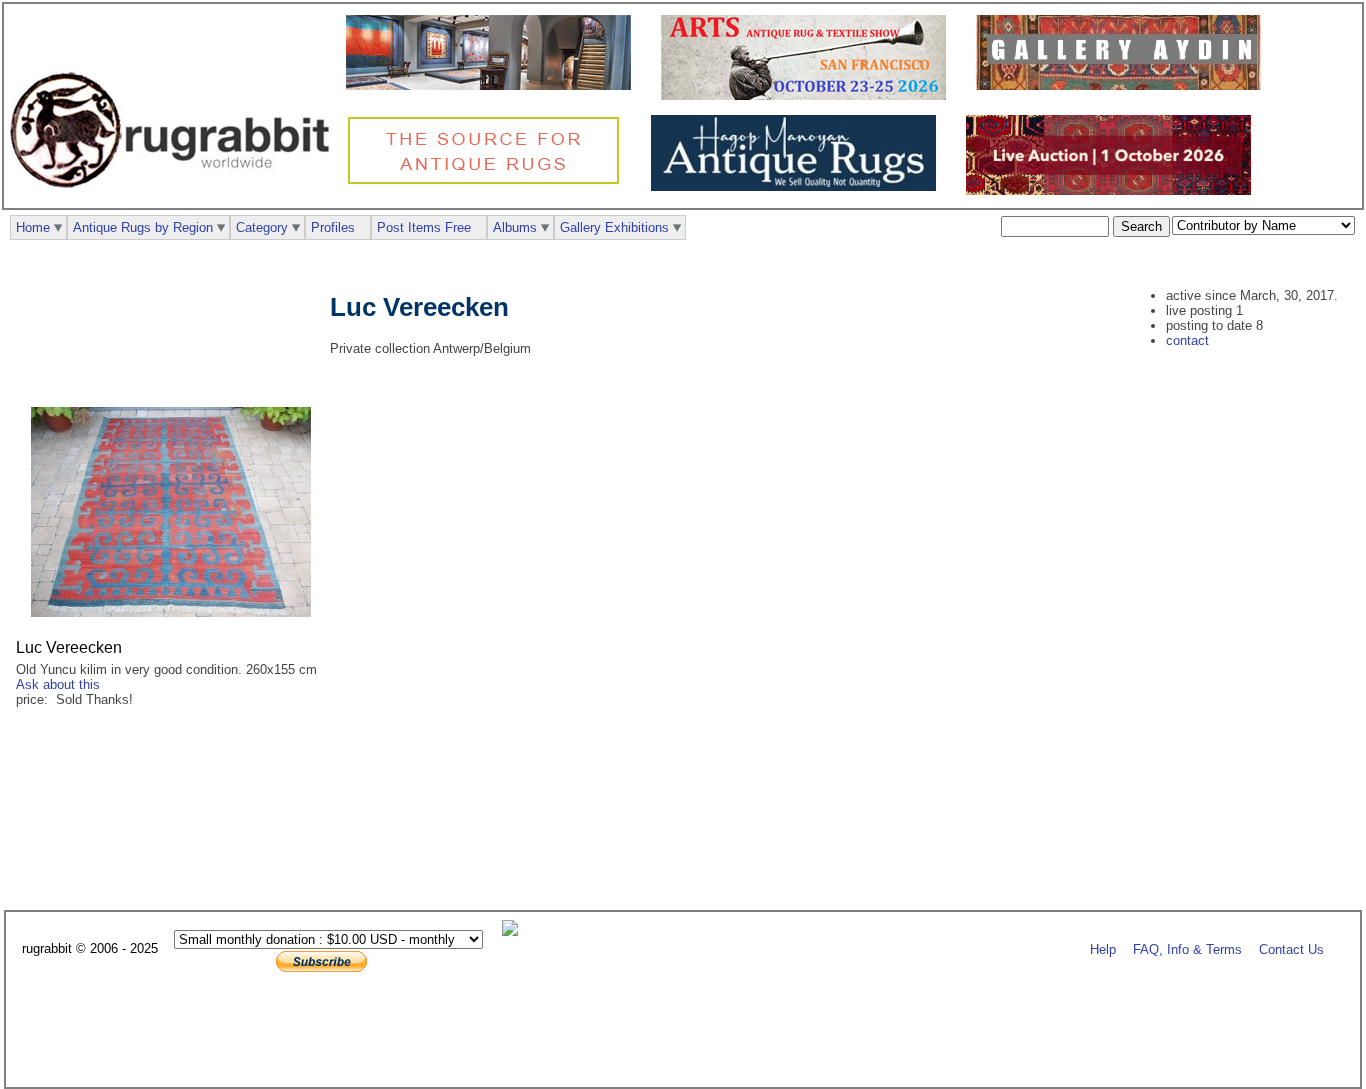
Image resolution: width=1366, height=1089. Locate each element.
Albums (515, 227)
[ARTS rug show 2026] (808, 95)
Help (1103, 949)
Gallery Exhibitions (614, 227)
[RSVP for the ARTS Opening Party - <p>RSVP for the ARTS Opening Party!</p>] (515, 931)
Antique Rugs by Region (143, 227)
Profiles (333, 227)
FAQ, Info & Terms (1187, 949)
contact (1187, 340)
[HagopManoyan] (798, 186)
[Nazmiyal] (488, 181)
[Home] (175, 198)
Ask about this (58, 684)
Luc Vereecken (69, 647)
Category (262, 227)
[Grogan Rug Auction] (1113, 190)
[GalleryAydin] (493, 85)
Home (33, 227)
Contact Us (1291, 949)
